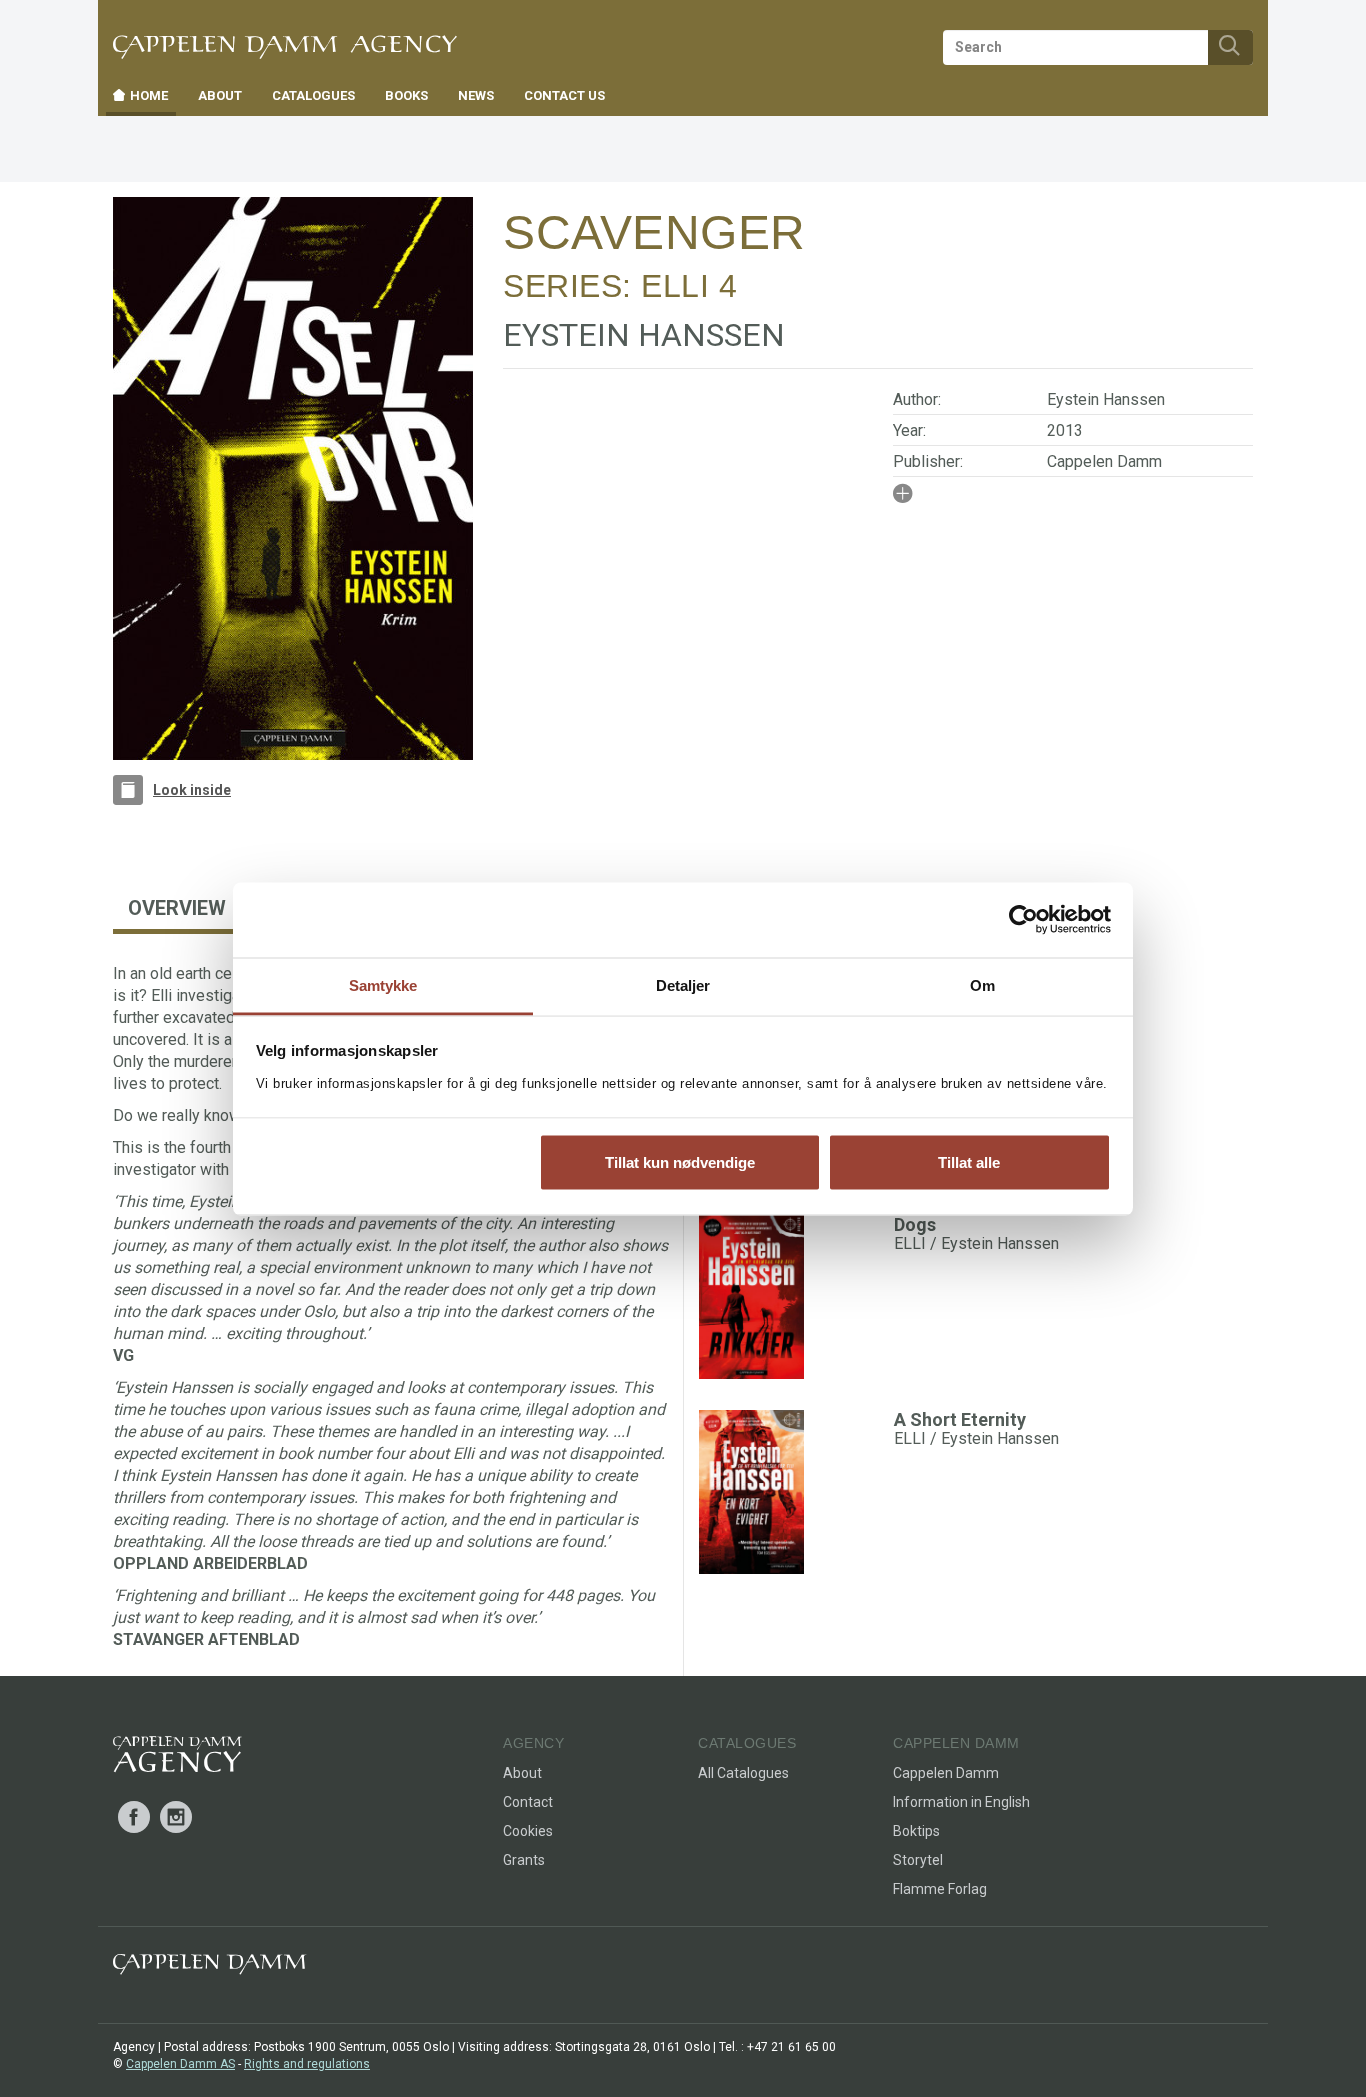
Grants (524, 1860)
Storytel (918, 1860)
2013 (1065, 430)
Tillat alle (969, 1162)
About (522, 1773)
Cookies (528, 1831)
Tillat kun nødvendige (680, 1162)
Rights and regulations (307, 2064)
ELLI (675, 286)
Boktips (916, 1831)
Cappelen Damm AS (180, 2064)
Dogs (915, 1224)
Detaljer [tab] (683, 984)
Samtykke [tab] (383, 984)
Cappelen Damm (1104, 461)
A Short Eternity (960, 1419)
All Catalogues (743, 1773)
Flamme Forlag (940, 1889)
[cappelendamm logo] (209, 1968)
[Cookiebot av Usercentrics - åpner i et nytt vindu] (1023, 920)
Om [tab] (982, 984)
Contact (528, 1802)
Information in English (961, 1802)
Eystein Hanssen (1106, 399)
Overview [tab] (177, 908)
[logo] (177, 1758)
